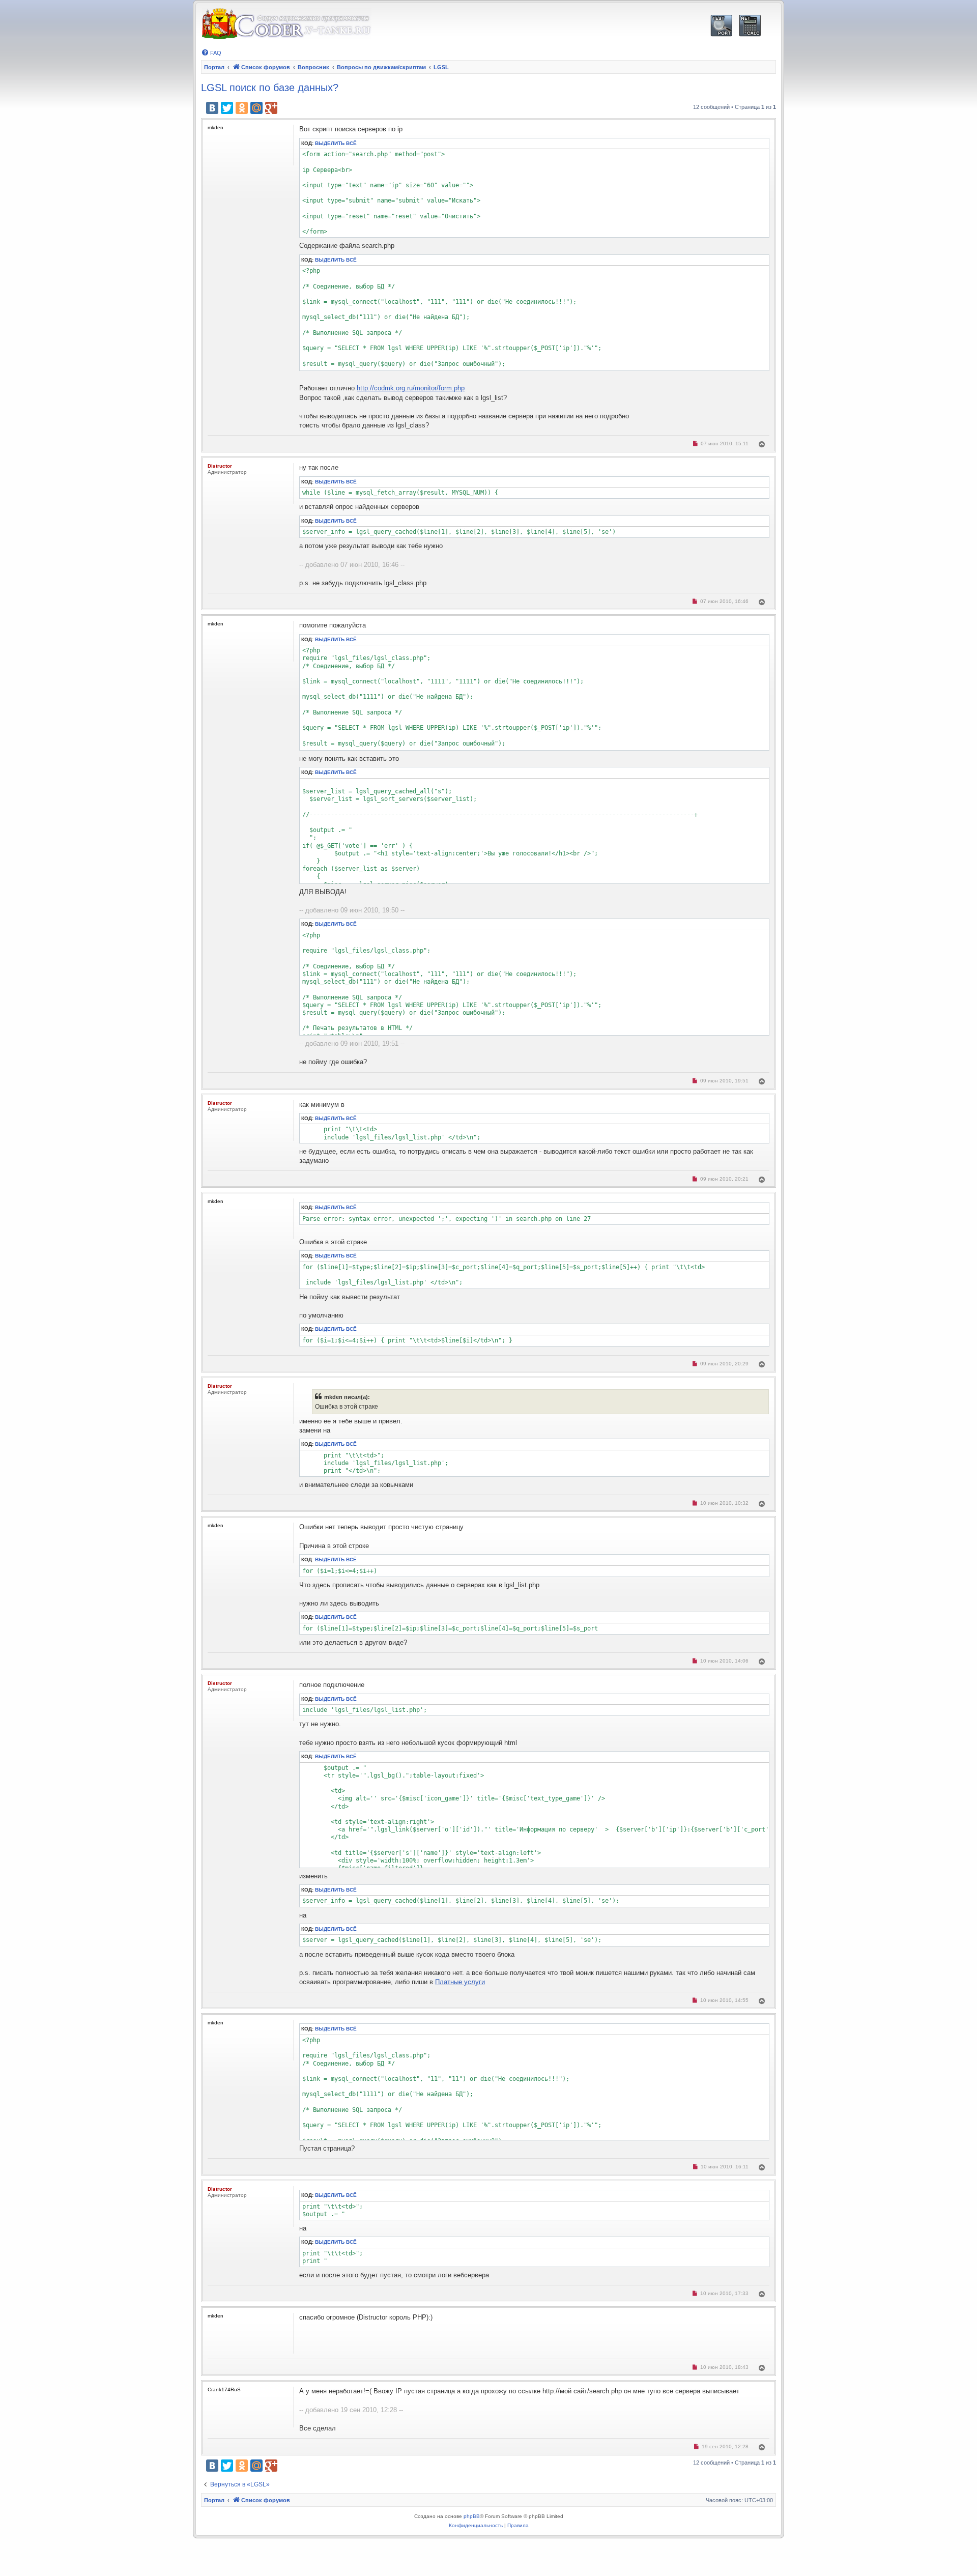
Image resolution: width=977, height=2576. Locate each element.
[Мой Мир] (256, 108)
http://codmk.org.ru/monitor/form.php (411, 388)
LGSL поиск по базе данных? (270, 88)
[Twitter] (227, 108)
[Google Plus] (271, 108)
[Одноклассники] (242, 108)
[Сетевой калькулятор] (750, 26)
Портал (214, 67)
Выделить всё (336, 143)
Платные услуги (460, 1982)
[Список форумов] (286, 24)
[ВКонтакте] (212, 108)
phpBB (472, 2516)
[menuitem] (211, 53)
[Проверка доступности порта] (721, 26)
